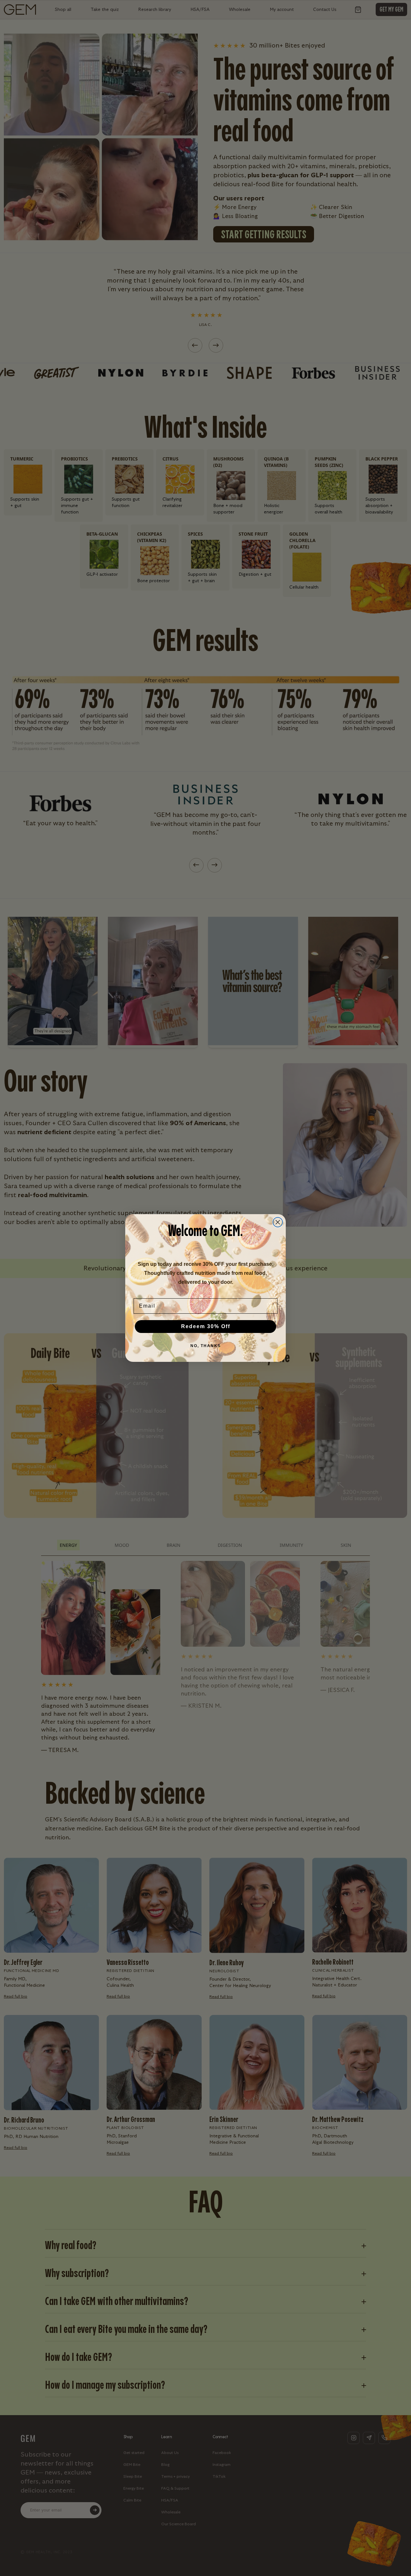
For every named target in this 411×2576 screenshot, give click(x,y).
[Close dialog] (278, 1222)
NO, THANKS (206, 1346)
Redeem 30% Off (206, 1326)
